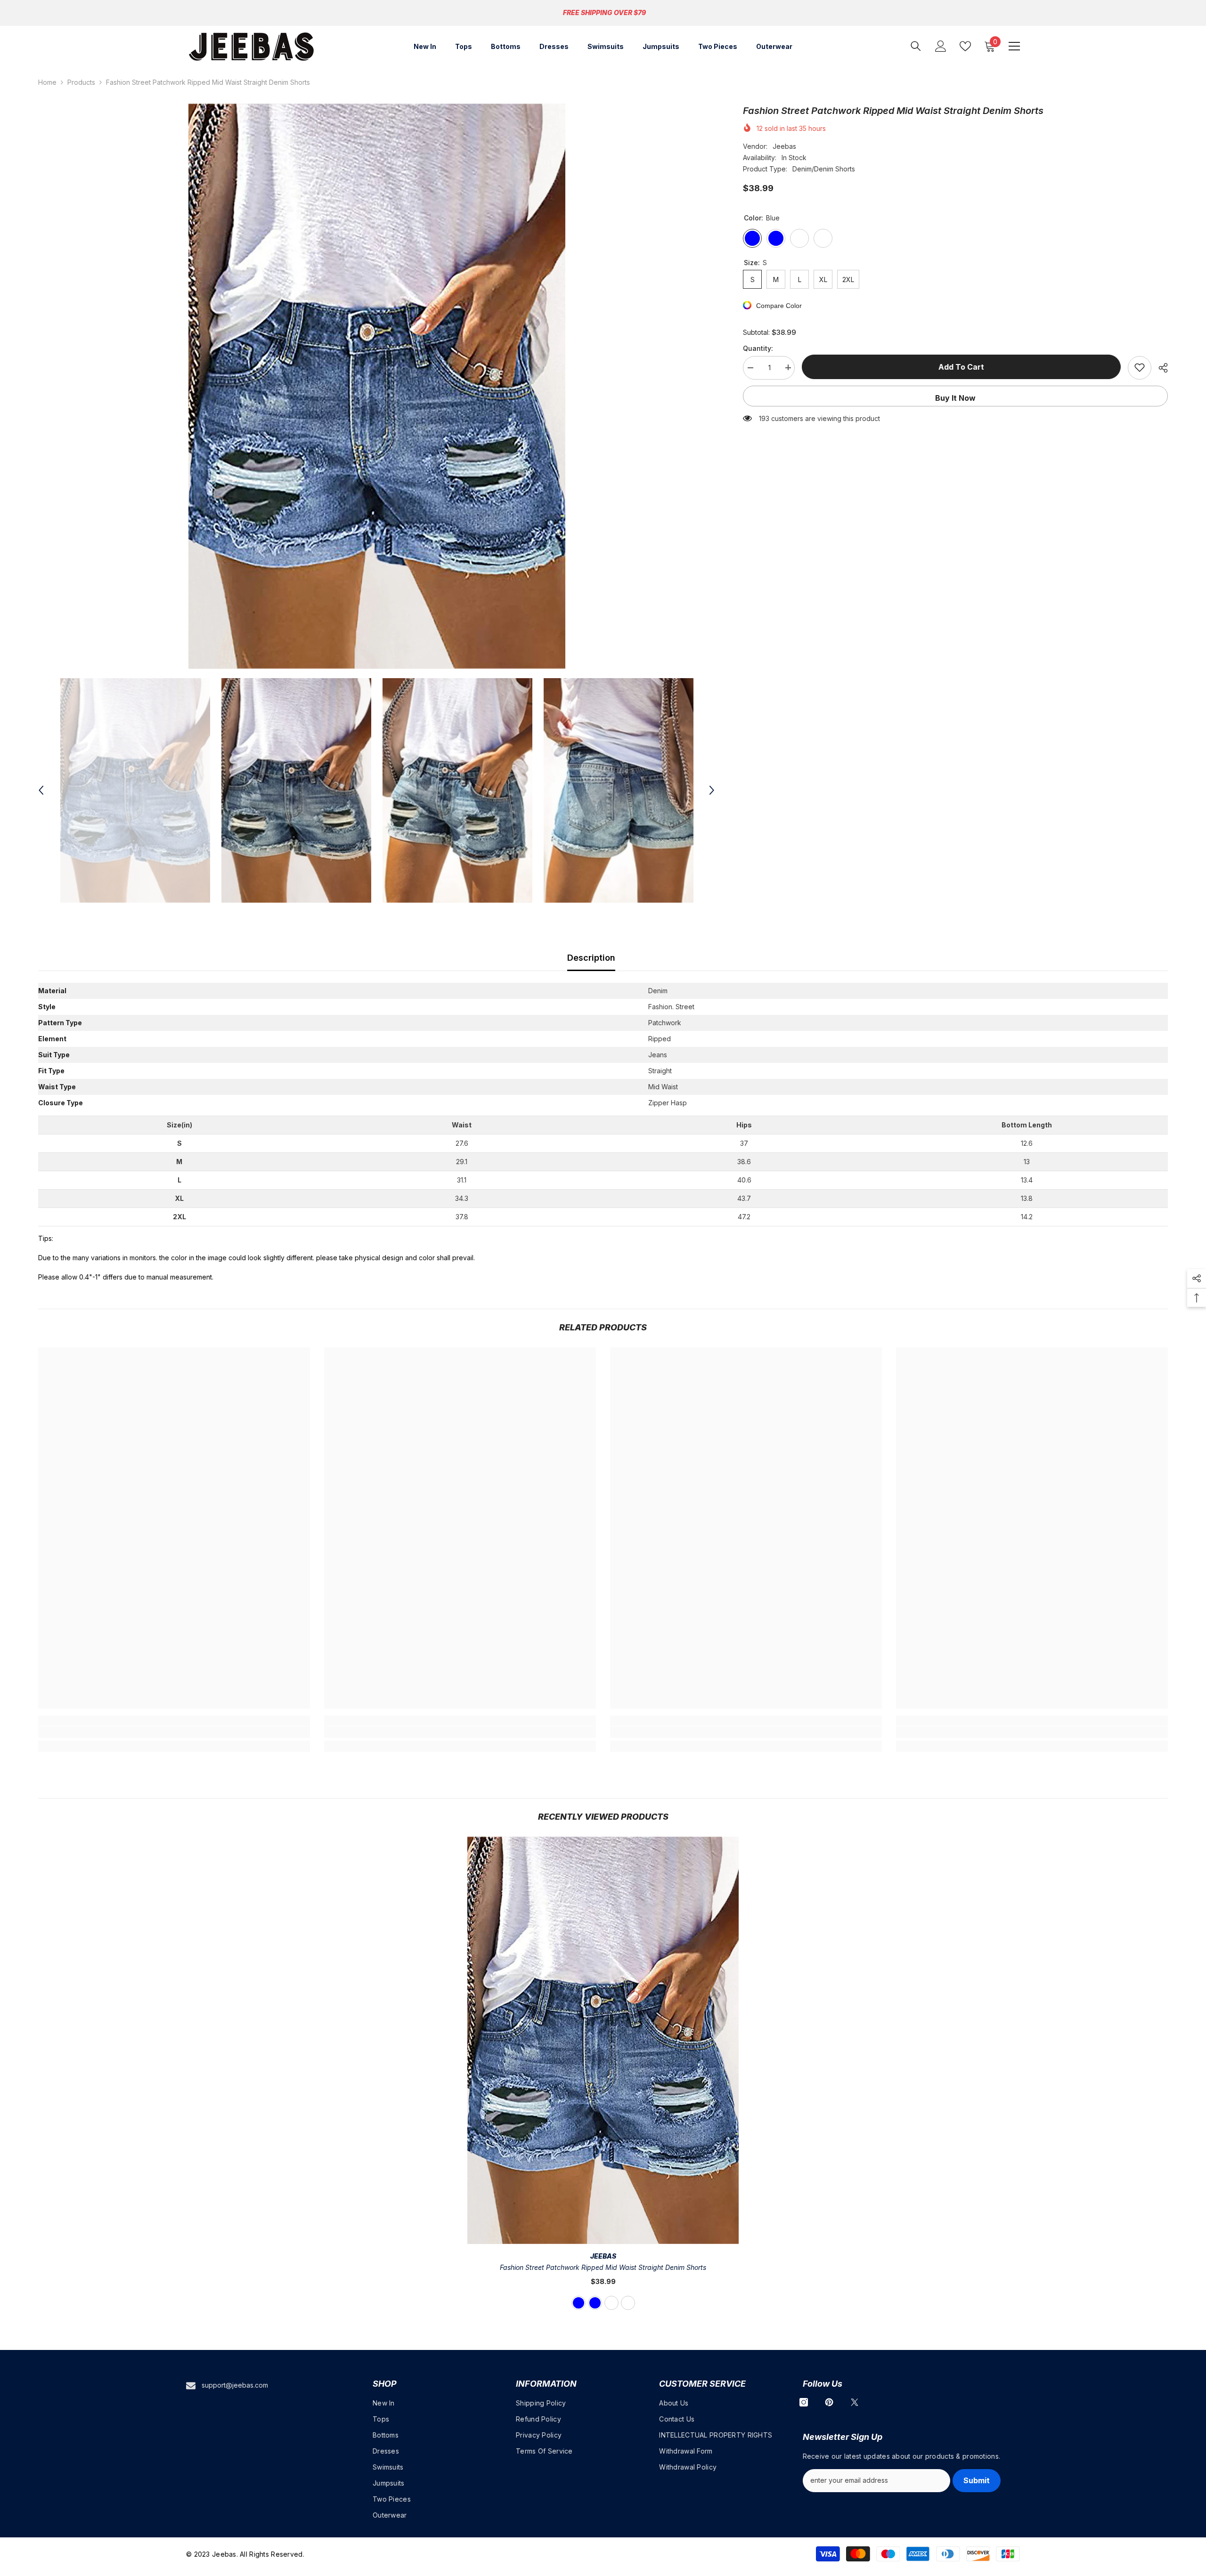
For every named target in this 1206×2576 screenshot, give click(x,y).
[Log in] (941, 46)
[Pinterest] (829, 2402)
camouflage (611, 2303)
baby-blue (595, 2303)
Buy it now (955, 397)
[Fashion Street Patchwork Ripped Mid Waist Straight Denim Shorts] (603, 2041)
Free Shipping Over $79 (604, 12)
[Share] (1160, 368)
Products (81, 82)
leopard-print (628, 2303)
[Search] (916, 46)
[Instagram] (804, 2402)
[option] (377, 386)
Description (591, 958)
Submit (977, 2480)
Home (47, 82)
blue (579, 2303)
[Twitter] (855, 2402)
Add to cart (961, 367)
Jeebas (784, 146)
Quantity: (758, 348)
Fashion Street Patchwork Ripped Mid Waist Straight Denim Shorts (603, 2267)
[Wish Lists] (965, 46)
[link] (174, 1732)
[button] (41, 790)
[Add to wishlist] (1140, 367)
